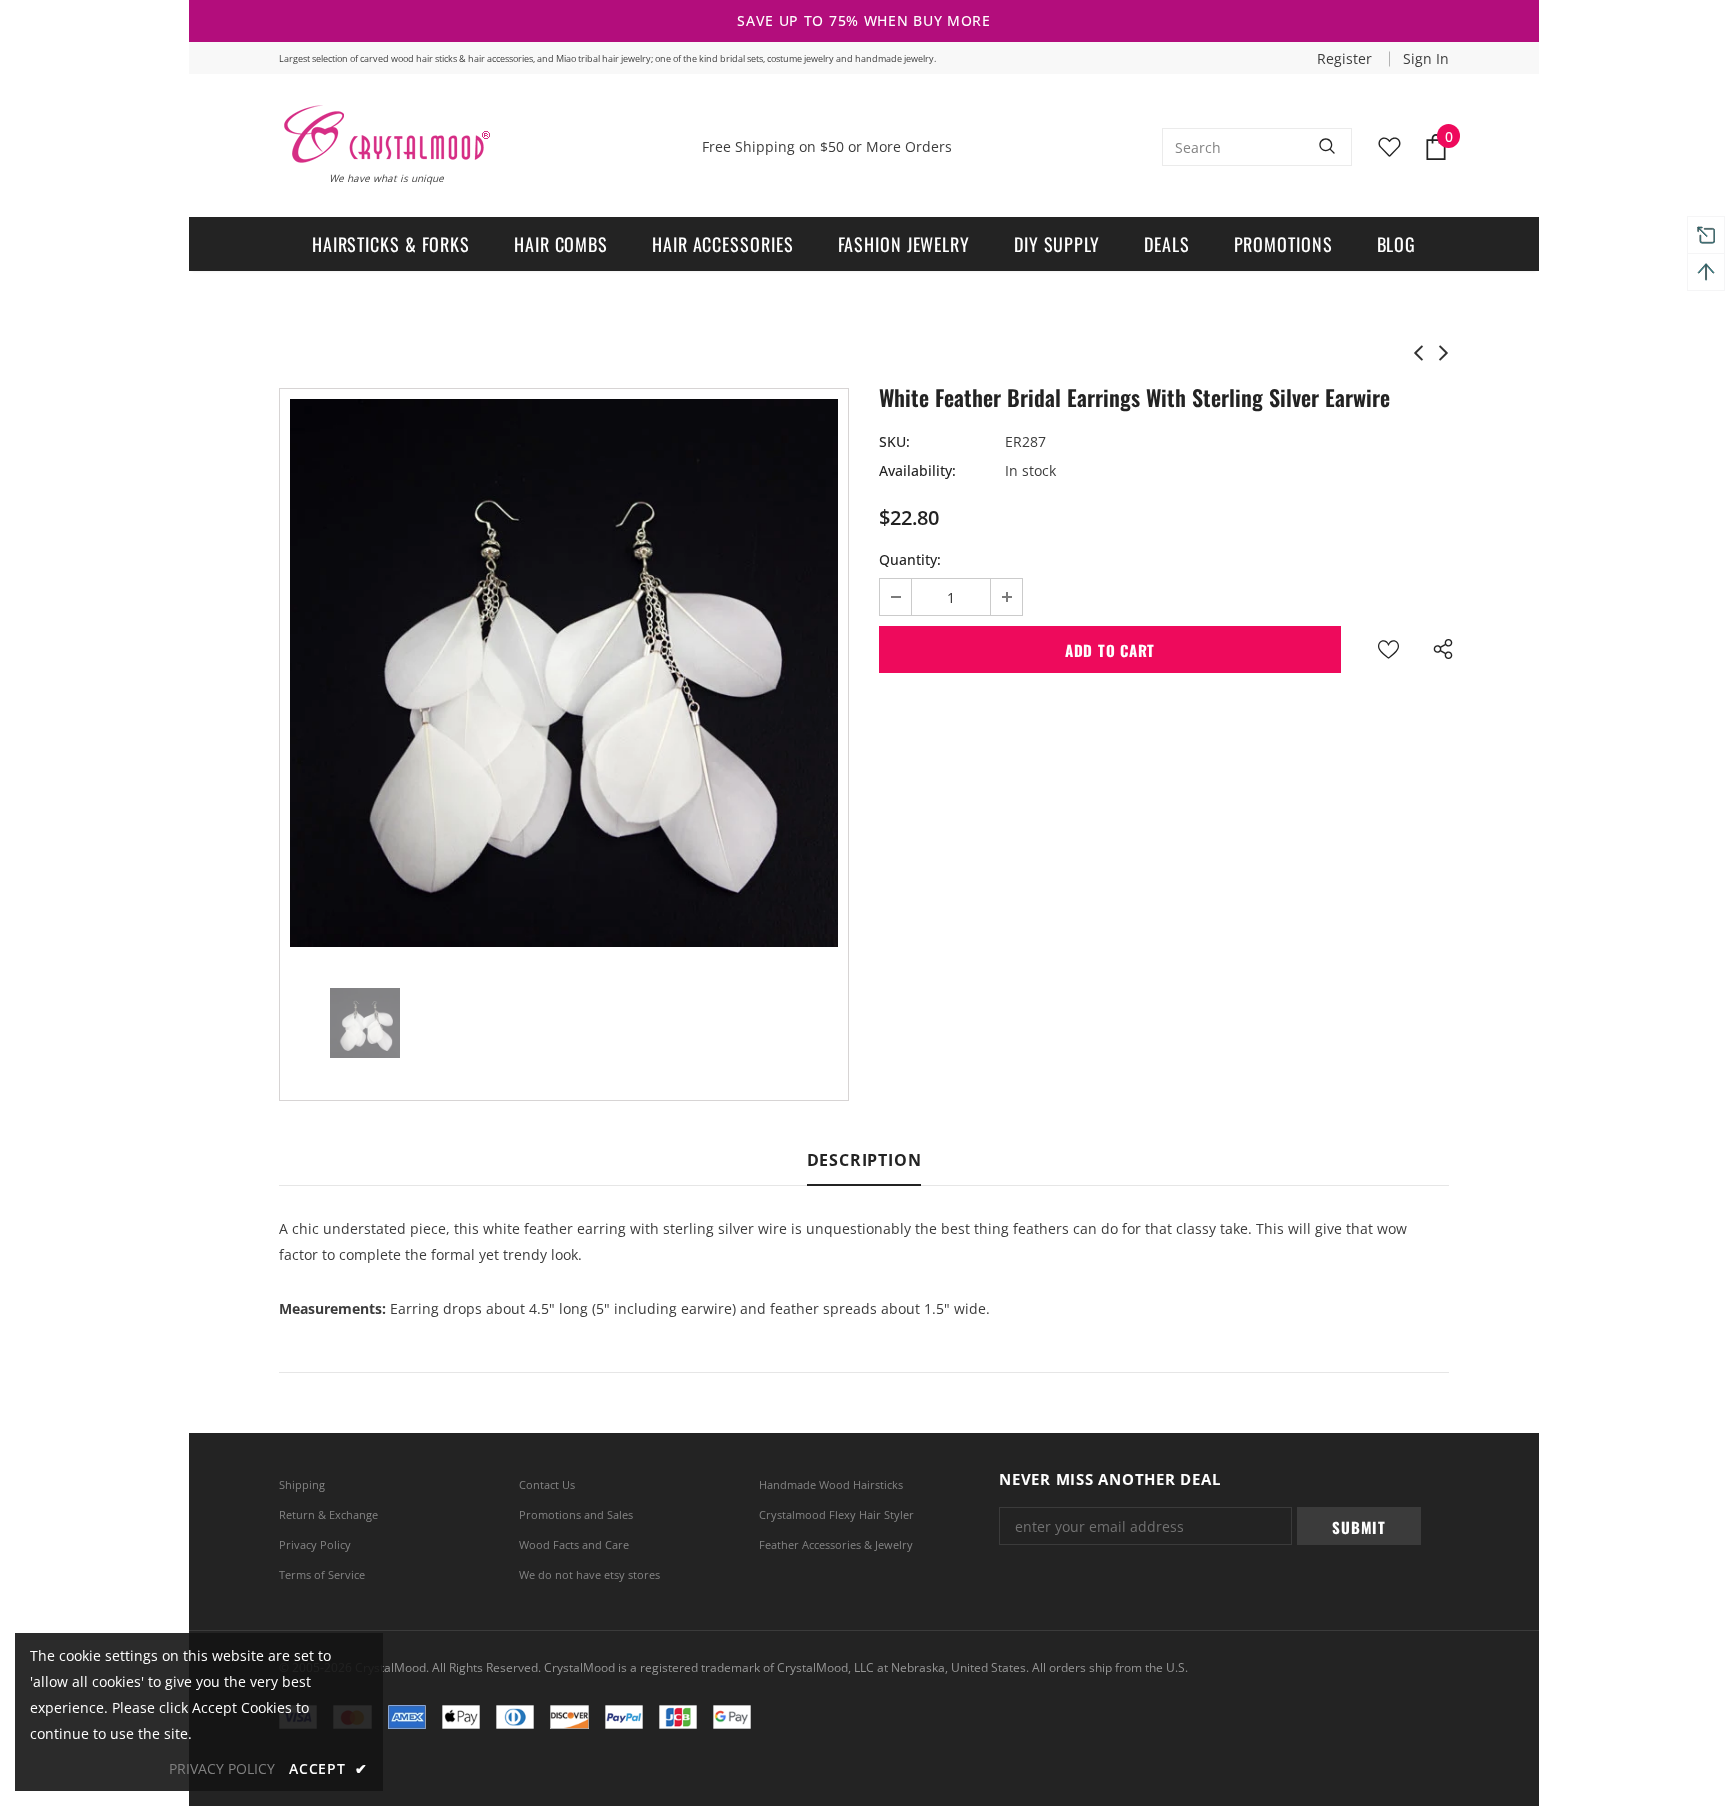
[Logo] (385, 134)
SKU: (894, 441)
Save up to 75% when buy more (864, 20)
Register (1346, 58)
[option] (564, 673)
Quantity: (910, 559)
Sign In (1426, 58)
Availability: (917, 470)
